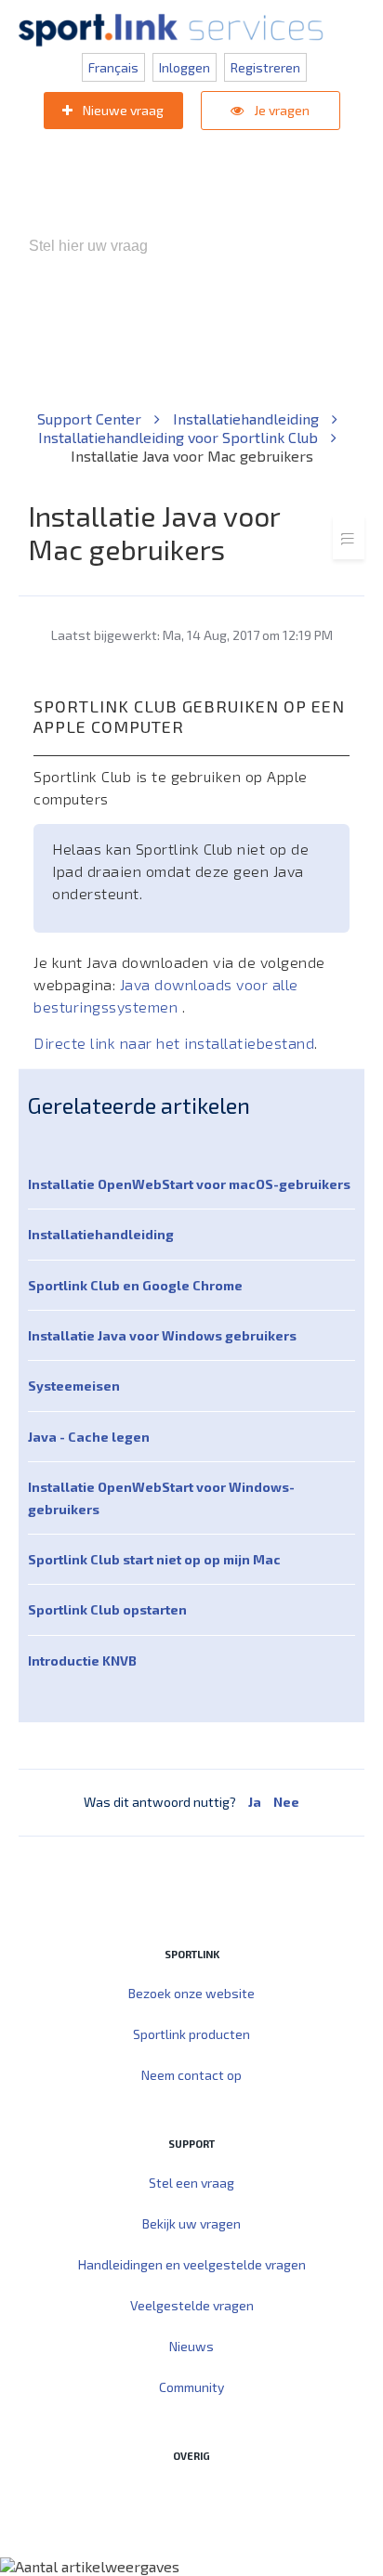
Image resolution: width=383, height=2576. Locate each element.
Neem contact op (191, 2075)
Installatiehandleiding (248, 418)
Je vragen (280, 110)
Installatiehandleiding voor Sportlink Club (180, 437)
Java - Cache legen (89, 1437)
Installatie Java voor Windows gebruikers (162, 1335)
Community (191, 2387)
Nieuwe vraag (122, 110)
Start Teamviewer (156, 2496)
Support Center (91, 418)
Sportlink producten (191, 2034)
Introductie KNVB (82, 1661)
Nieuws (191, 2346)
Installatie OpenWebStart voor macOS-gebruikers (189, 1184)
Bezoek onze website (191, 1993)
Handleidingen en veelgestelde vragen (192, 2264)
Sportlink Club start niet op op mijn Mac (154, 1559)
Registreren (265, 67)
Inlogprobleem (126, 344)
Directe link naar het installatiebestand (174, 1043)
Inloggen (185, 67)
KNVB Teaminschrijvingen (269, 325)
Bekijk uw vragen (191, 2223)
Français (113, 67)
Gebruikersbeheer (246, 344)
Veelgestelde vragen (192, 2305)
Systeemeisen (74, 1386)
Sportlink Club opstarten (107, 1609)
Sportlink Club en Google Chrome (135, 1285)
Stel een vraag (191, 2183)
